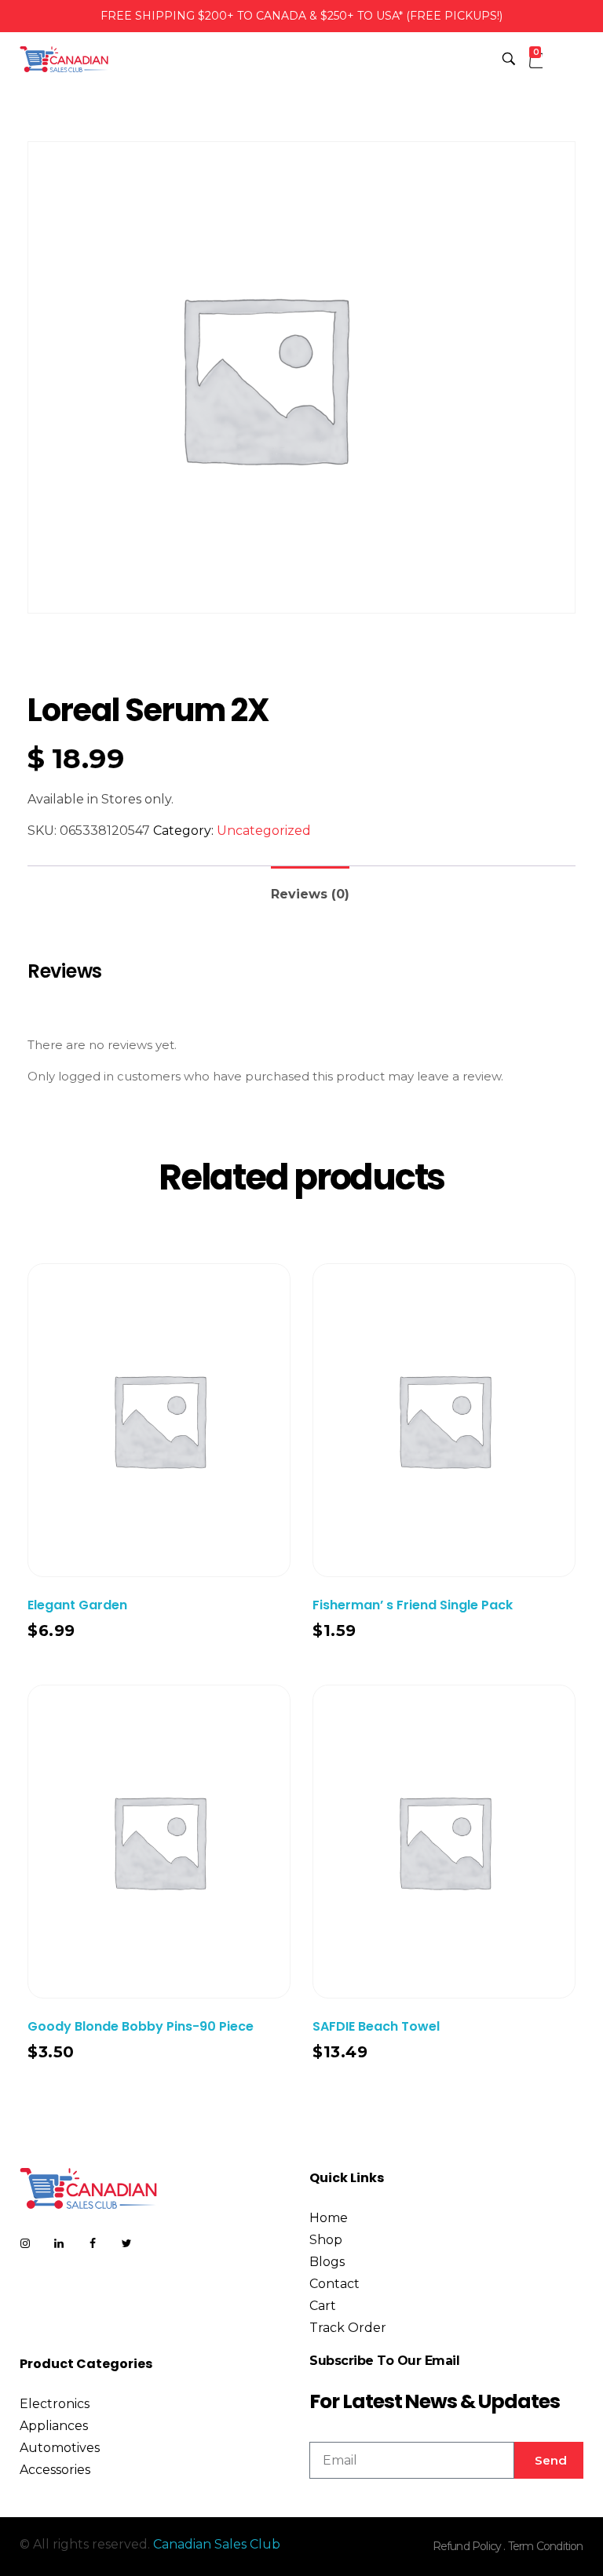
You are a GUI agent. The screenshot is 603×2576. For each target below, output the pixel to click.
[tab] (310, 888)
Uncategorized (264, 831)
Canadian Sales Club (217, 2544)
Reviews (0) (310, 894)
